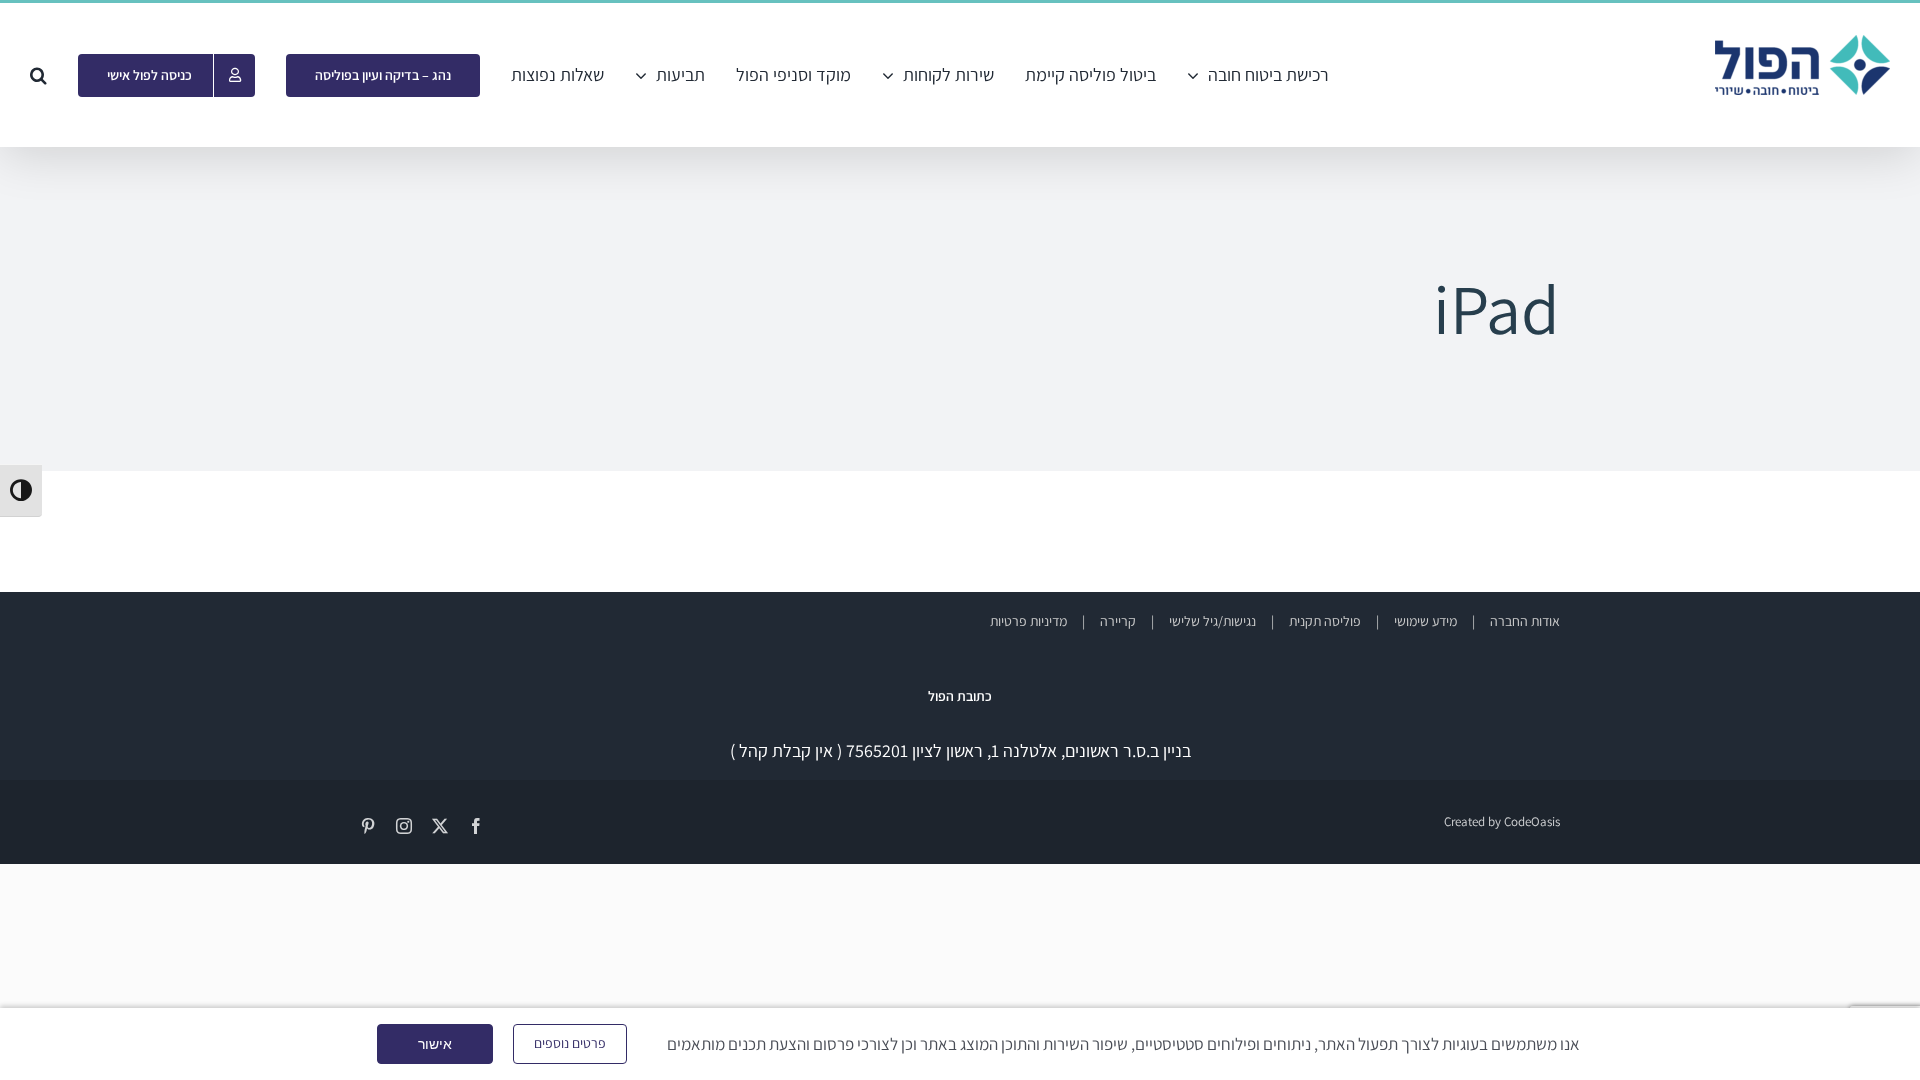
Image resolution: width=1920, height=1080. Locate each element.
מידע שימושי (1425, 621)
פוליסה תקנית (1325, 621)
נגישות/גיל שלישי (1212, 621)
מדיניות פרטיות (1028, 621)
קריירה (1118, 621)
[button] (38, 75)
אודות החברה (1525, 621)
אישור (435, 1044)
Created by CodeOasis (1502, 821)
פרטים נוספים (570, 1043)
